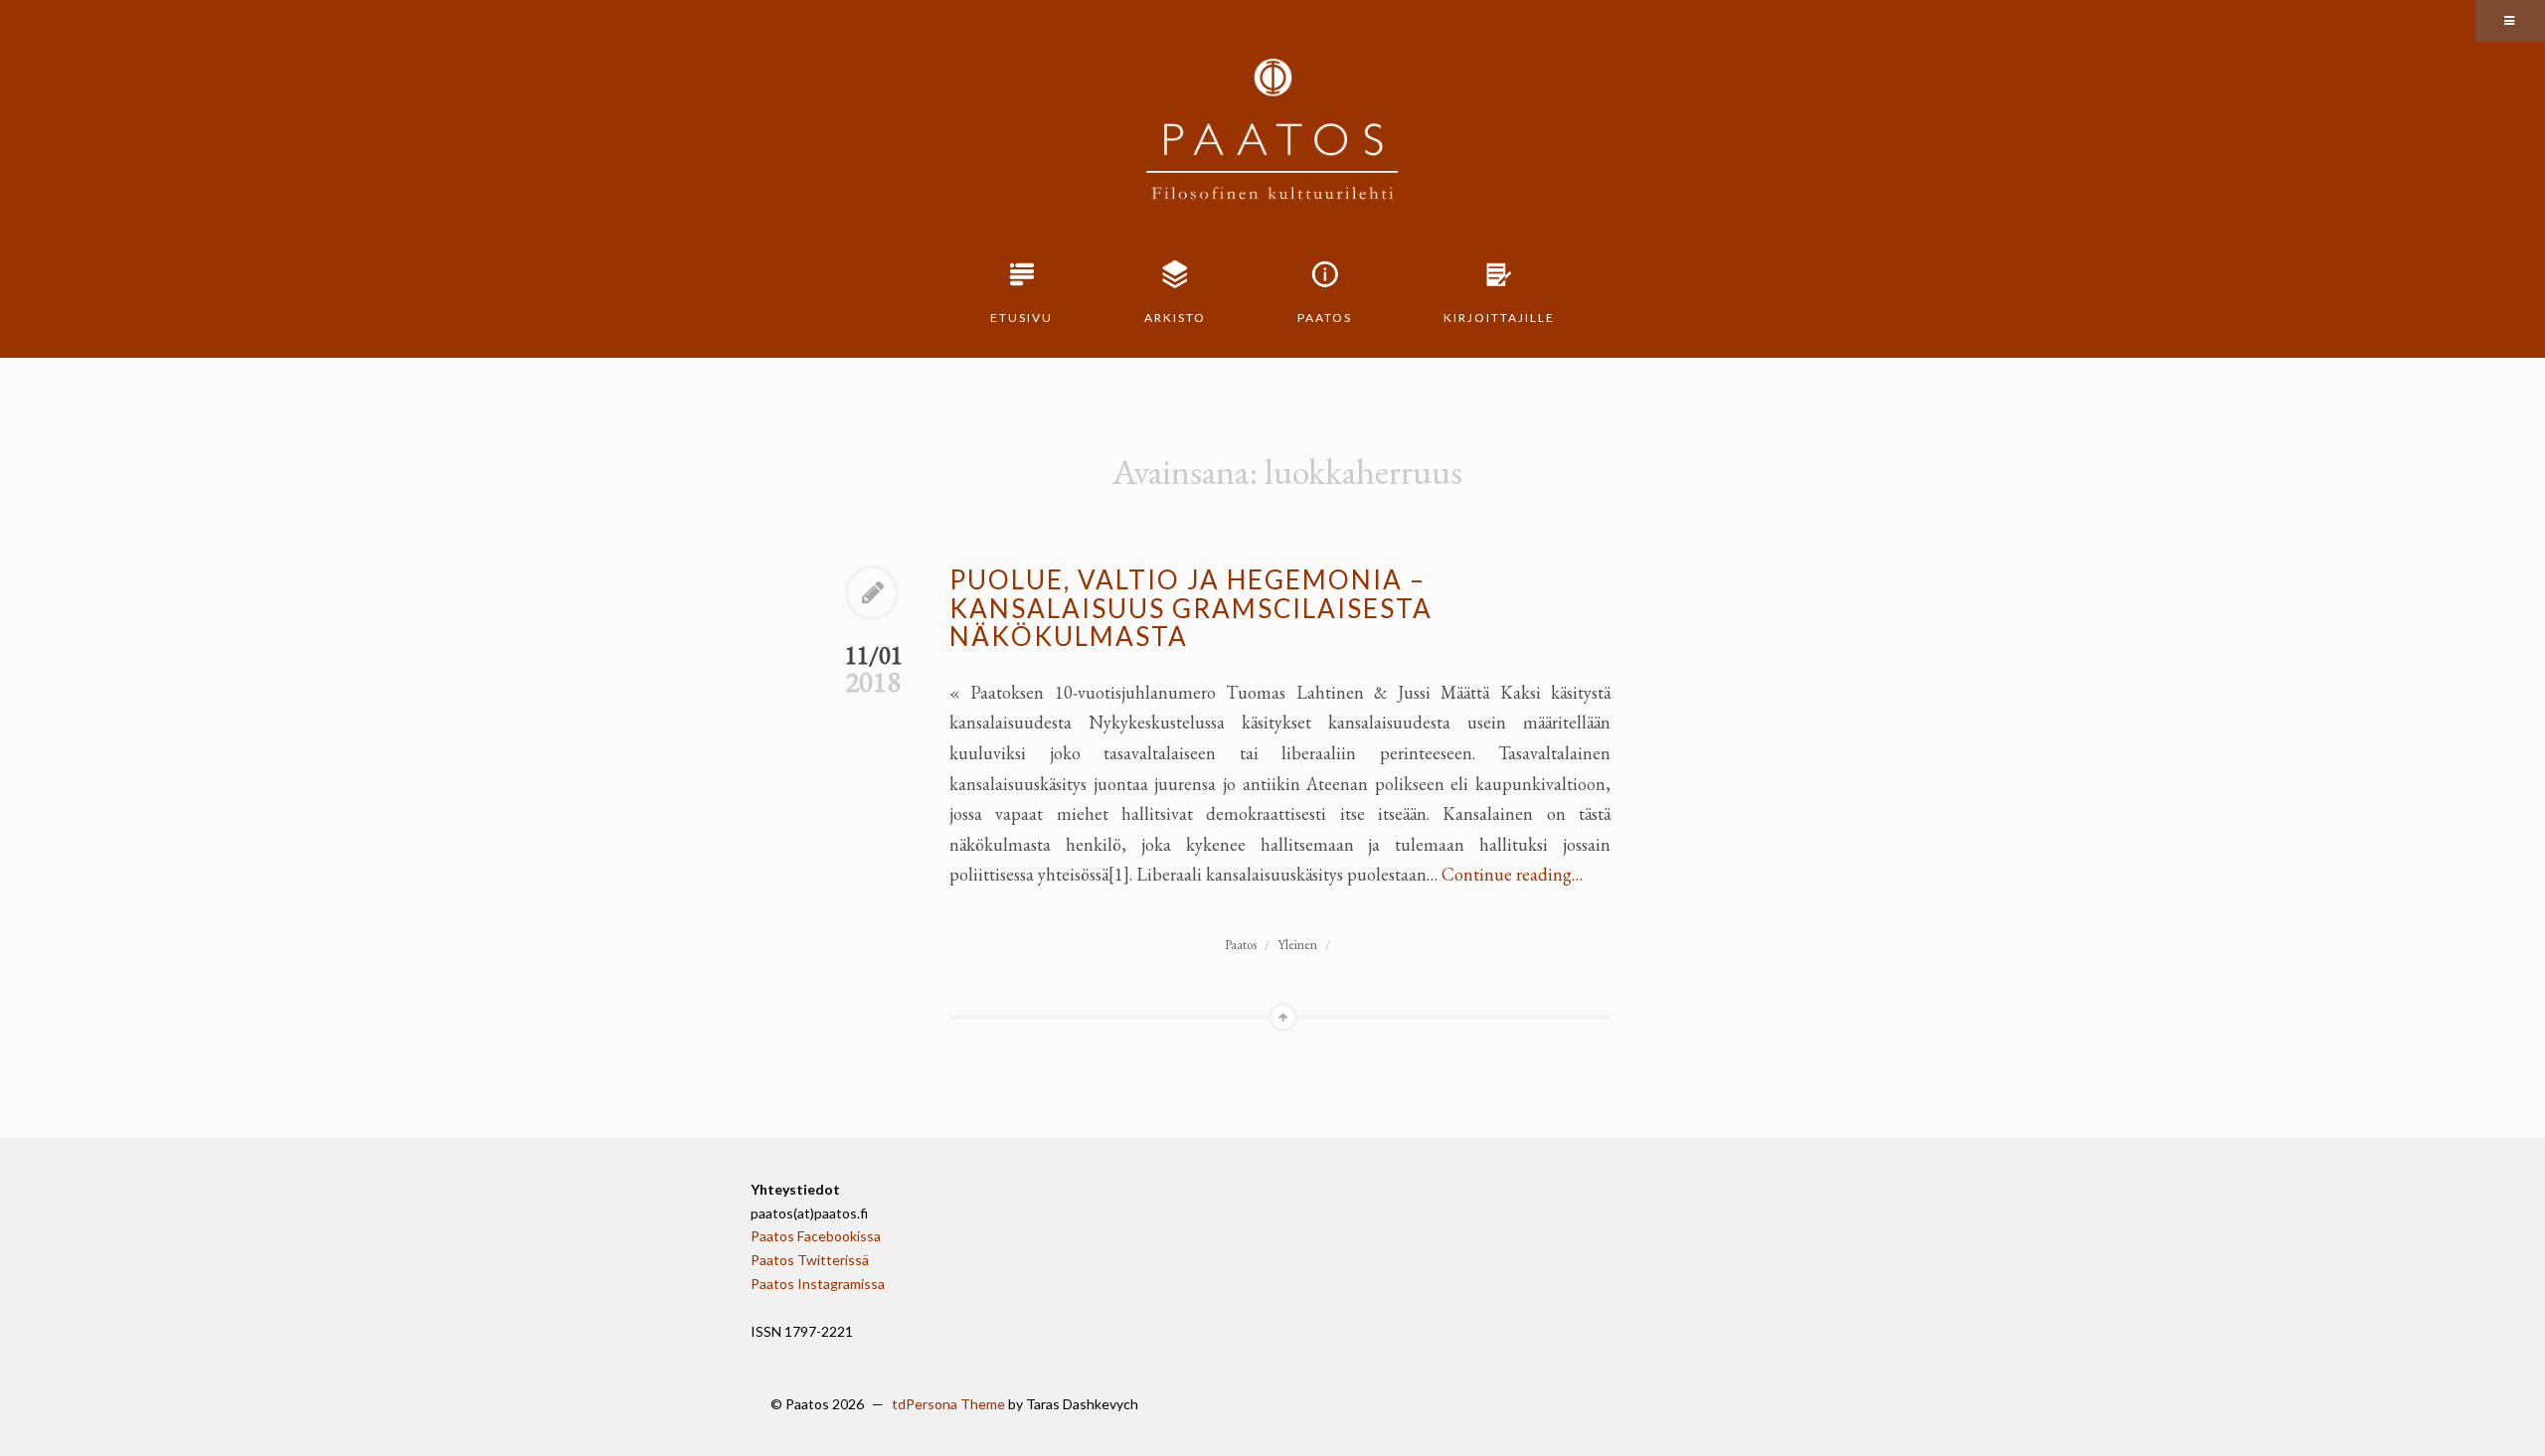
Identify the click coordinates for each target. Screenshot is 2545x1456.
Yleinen (1297, 945)
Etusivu (1021, 318)
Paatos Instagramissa (818, 1284)
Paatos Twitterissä (810, 1260)
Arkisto (1175, 318)
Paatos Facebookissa (816, 1236)
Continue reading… (1512, 874)
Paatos (1325, 318)
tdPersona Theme (948, 1404)
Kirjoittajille (1499, 318)
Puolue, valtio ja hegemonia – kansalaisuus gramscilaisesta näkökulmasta (1191, 608)
